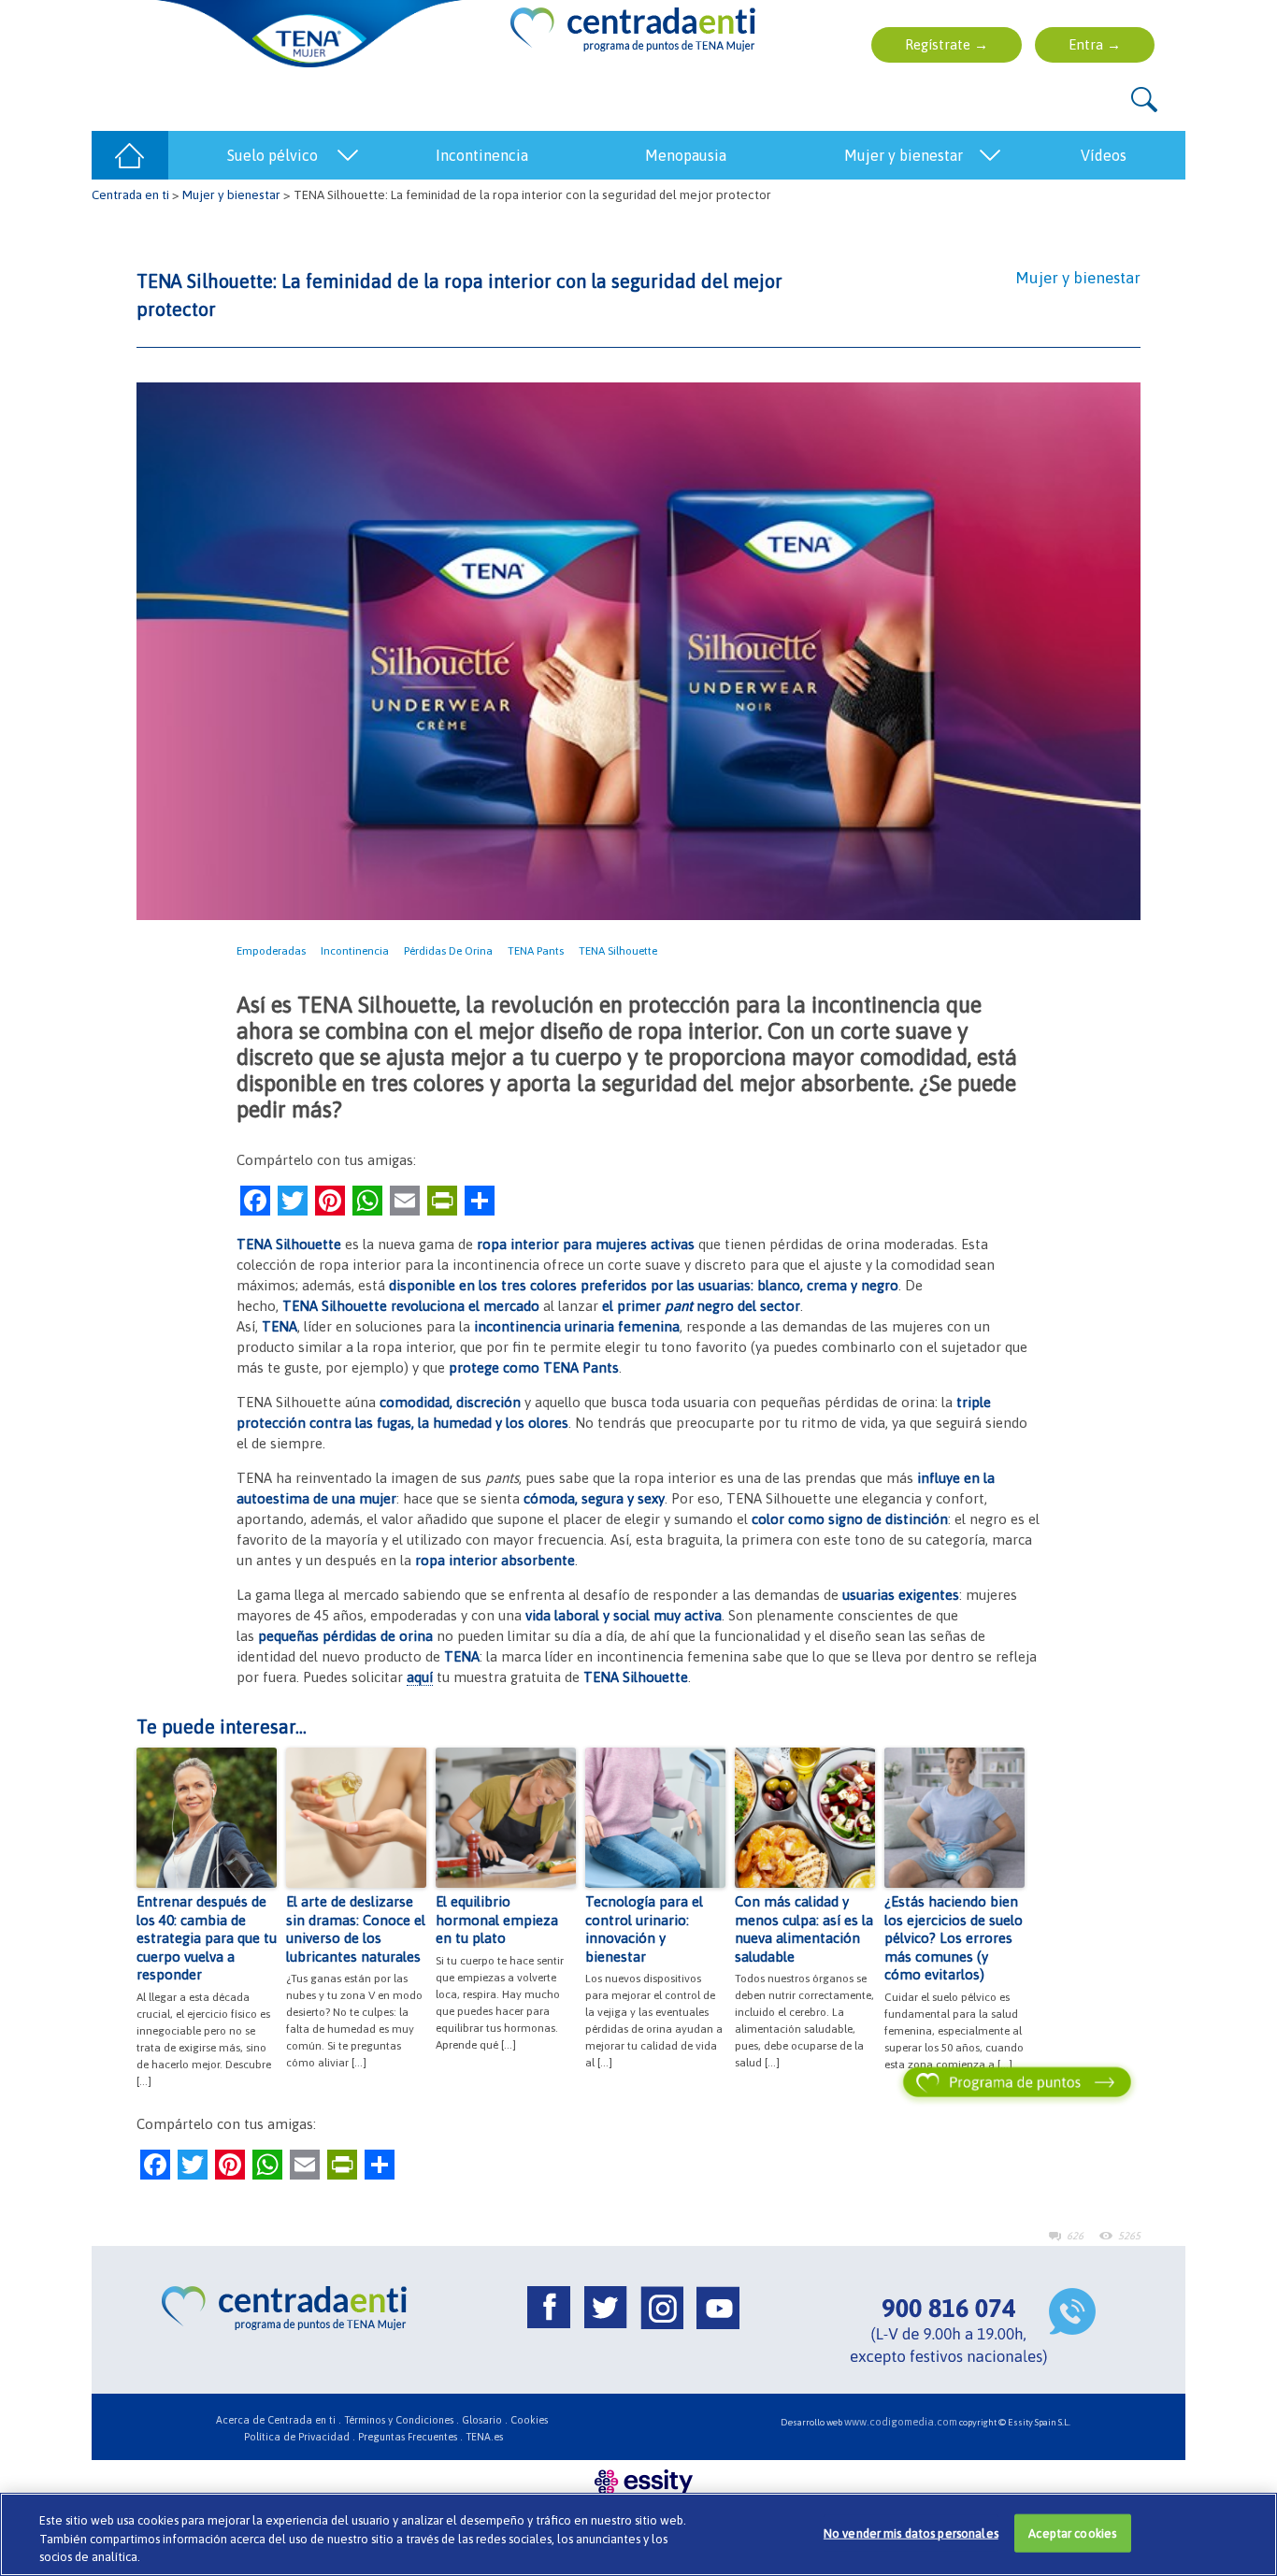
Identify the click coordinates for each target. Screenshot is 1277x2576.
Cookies (529, 2420)
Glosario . (485, 2420)
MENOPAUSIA (686, 155)
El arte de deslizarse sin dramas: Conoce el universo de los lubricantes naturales (356, 1929)
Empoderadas (271, 951)
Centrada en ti (130, 194)
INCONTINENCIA (482, 155)
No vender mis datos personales (911, 2533)
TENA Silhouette (618, 951)
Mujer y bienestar (231, 194)
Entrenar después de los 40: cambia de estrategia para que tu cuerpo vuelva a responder (207, 1938)
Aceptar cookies (1072, 2533)
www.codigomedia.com (901, 2422)
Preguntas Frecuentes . (410, 2437)
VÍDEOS (1104, 155)
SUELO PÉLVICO (273, 155)
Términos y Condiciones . (402, 2420)
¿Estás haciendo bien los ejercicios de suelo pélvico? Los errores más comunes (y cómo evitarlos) (954, 1938)
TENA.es (484, 2437)
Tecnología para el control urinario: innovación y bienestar (644, 1929)
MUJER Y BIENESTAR (904, 155)
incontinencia (355, 951)
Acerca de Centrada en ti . (279, 2420)
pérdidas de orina (448, 951)
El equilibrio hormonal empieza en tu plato (497, 1920)
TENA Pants (536, 951)
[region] (638, 2534)
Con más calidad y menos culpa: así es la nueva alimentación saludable (804, 1929)
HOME (130, 155)
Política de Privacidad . (300, 2437)
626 (1075, 2236)
